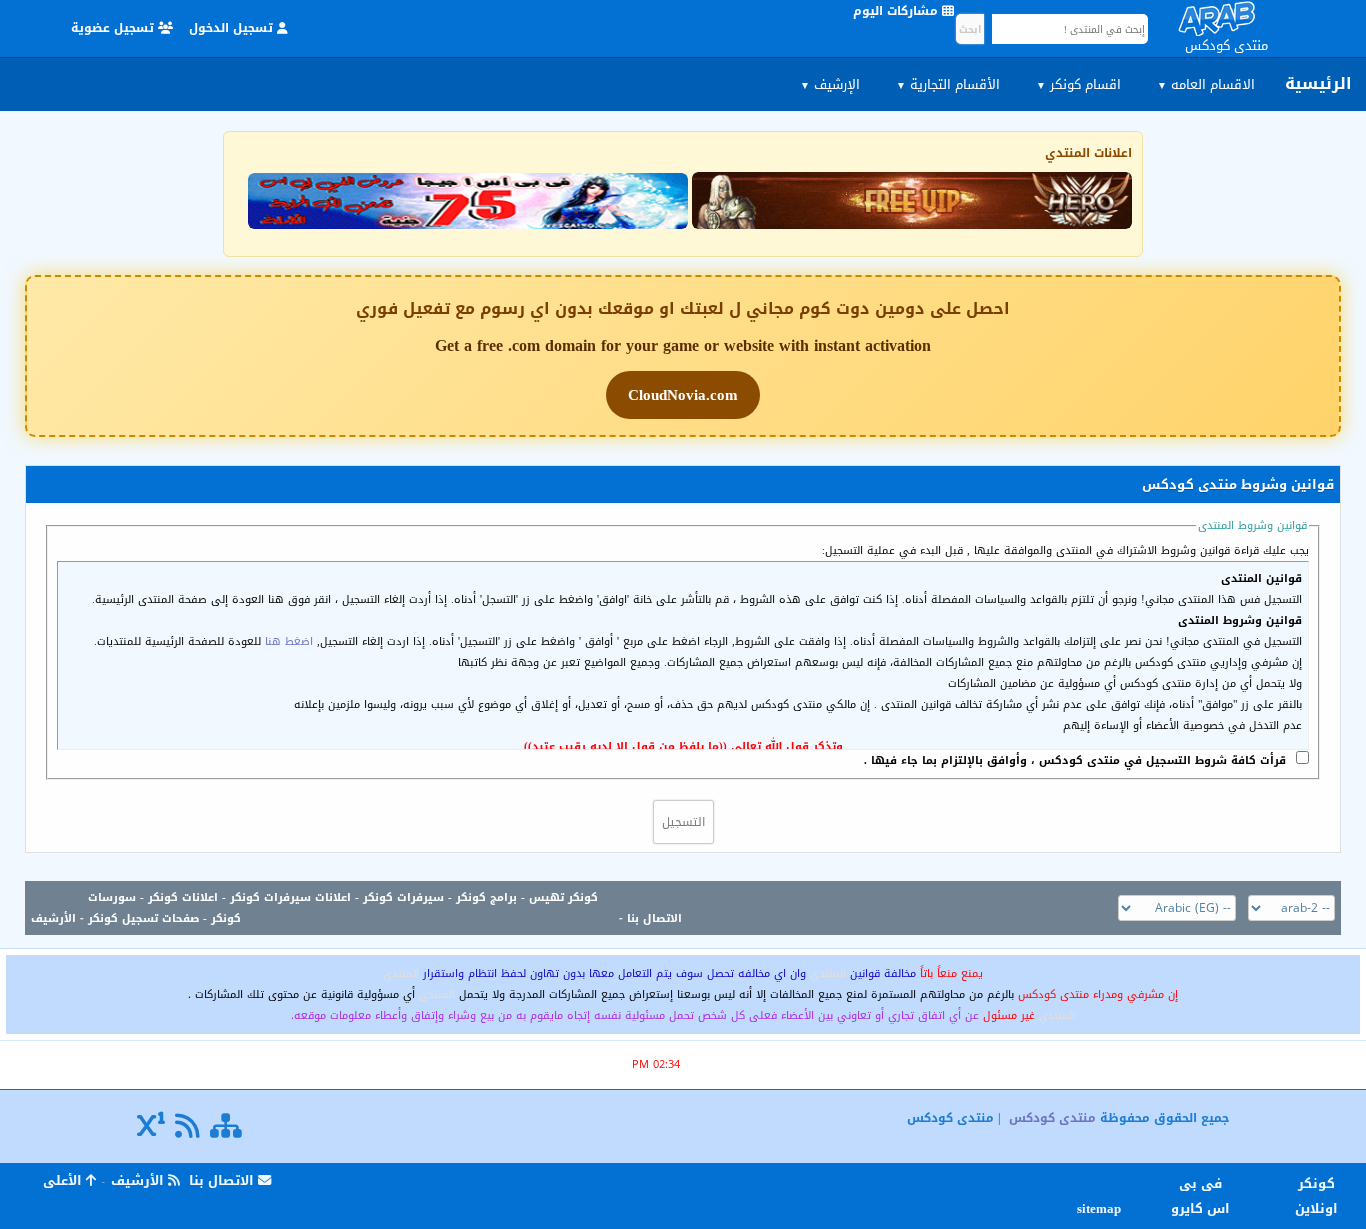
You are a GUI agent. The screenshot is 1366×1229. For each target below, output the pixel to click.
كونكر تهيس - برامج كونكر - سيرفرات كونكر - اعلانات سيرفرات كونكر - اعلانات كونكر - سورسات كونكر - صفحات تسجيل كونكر (343, 908)
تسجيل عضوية (114, 28)
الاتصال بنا (654, 918)
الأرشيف (53, 918)
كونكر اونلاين (1316, 1196)
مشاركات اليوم (897, 11)
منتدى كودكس (1052, 1118)
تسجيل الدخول (233, 28)
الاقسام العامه (1206, 84)
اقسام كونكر (1078, 84)
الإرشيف (830, 84)
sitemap (1101, 1208)
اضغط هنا (289, 641)
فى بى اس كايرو (1200, 1196)
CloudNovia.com (683, 395)
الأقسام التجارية (948, 84)
